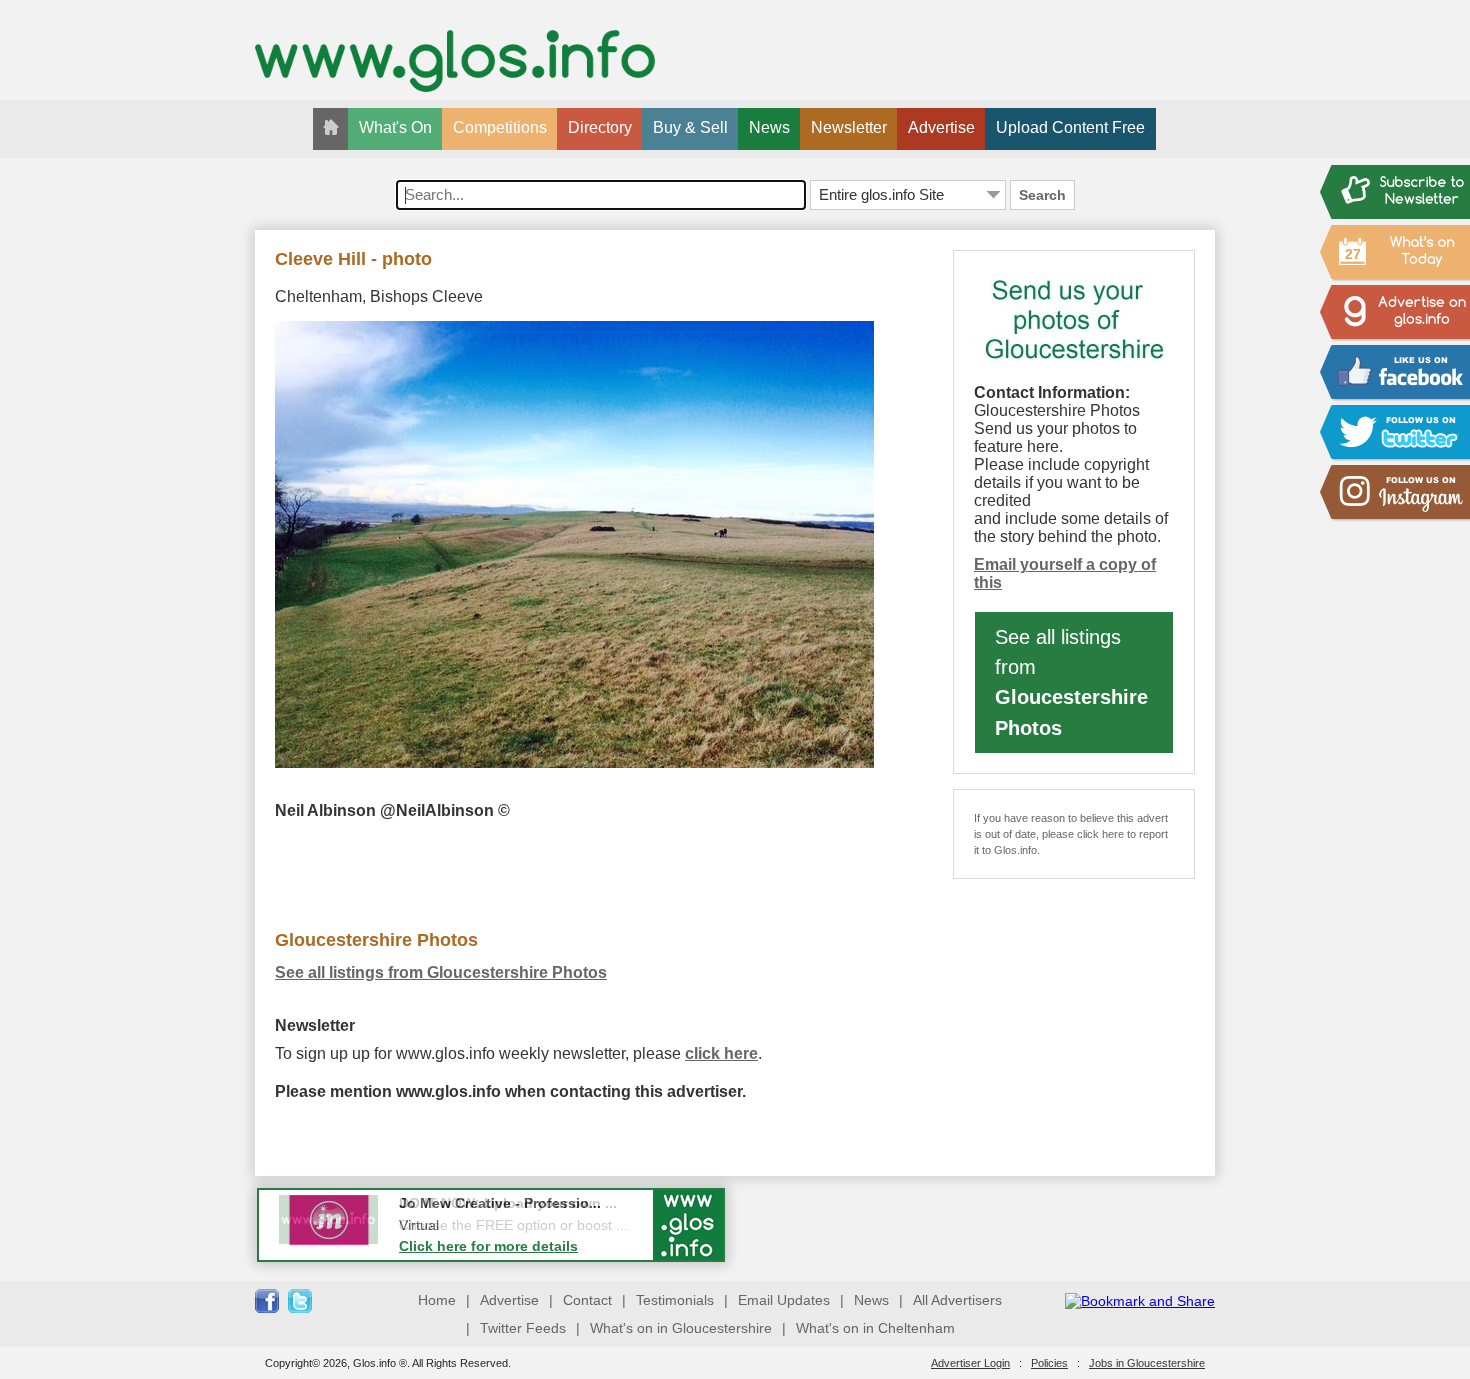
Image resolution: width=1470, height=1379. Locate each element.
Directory (600, 127)
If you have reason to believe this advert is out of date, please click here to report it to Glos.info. (1071, 834)
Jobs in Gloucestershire (1147, 1363)
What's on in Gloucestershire (681, 1328)
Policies (1049, 1363)
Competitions (500, 127)
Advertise (941, 127)
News (769, 127)
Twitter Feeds (523, 1328)
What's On (395, 127)
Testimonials (675, 1300)
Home (437, 1300)
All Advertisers (957, 1300)
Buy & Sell (690, 127)
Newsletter (849, 127)
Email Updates (784, 1300)
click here (721, 1053)
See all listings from (1071, 682)
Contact (587, 1300)
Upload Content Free (1070, 127)
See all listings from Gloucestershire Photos (441, 972)
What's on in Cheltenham (875, 1328)
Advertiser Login (970, 1363)
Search (1042, 195)
